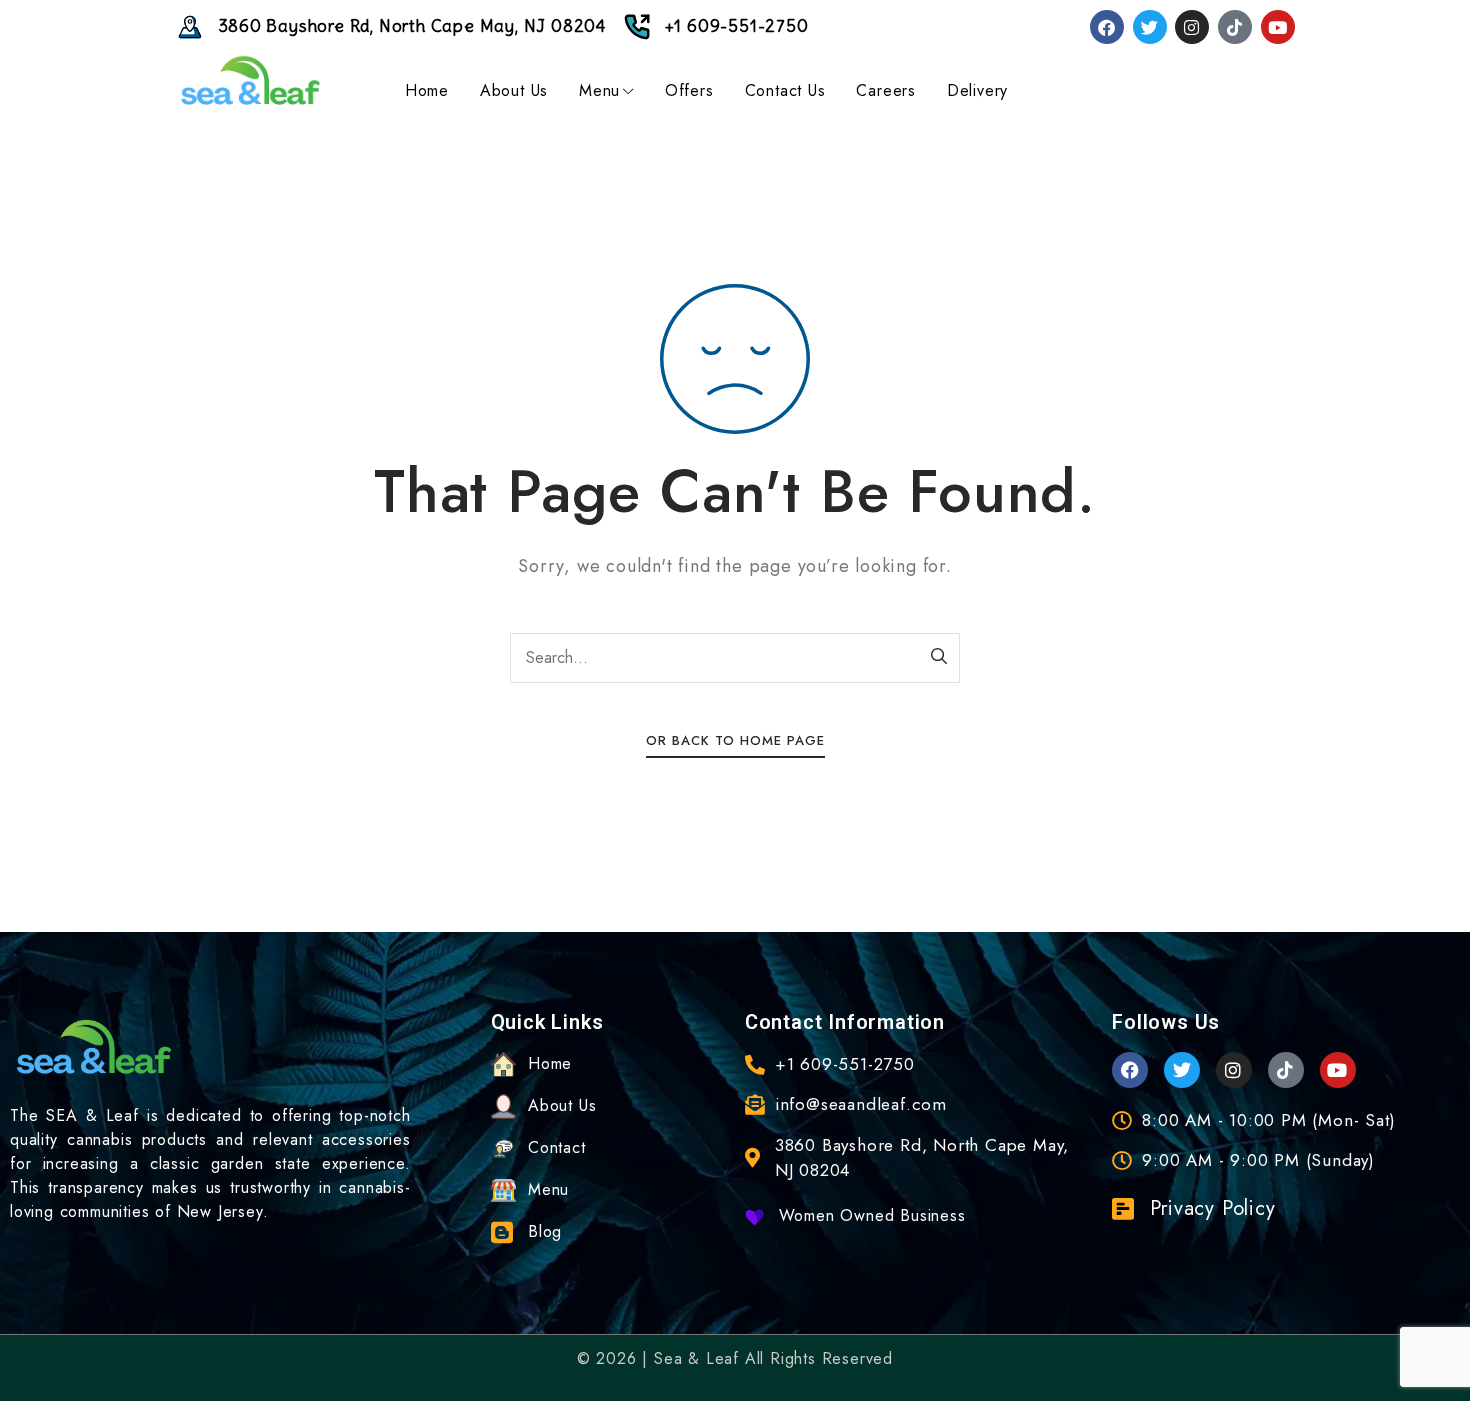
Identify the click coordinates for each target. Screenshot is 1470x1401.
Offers (689, 90)
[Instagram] (1192, 27)
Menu (599, 90)
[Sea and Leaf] (250, 81)
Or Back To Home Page (735, 740)
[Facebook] (1107, 27)
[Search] (940, 658)
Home (427, 90)
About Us (514, 90)
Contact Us (785, 90)
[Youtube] (1278, 27)
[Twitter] (1150, 27)
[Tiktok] (1235, 27)
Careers (886, 90)
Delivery (977, 90)
